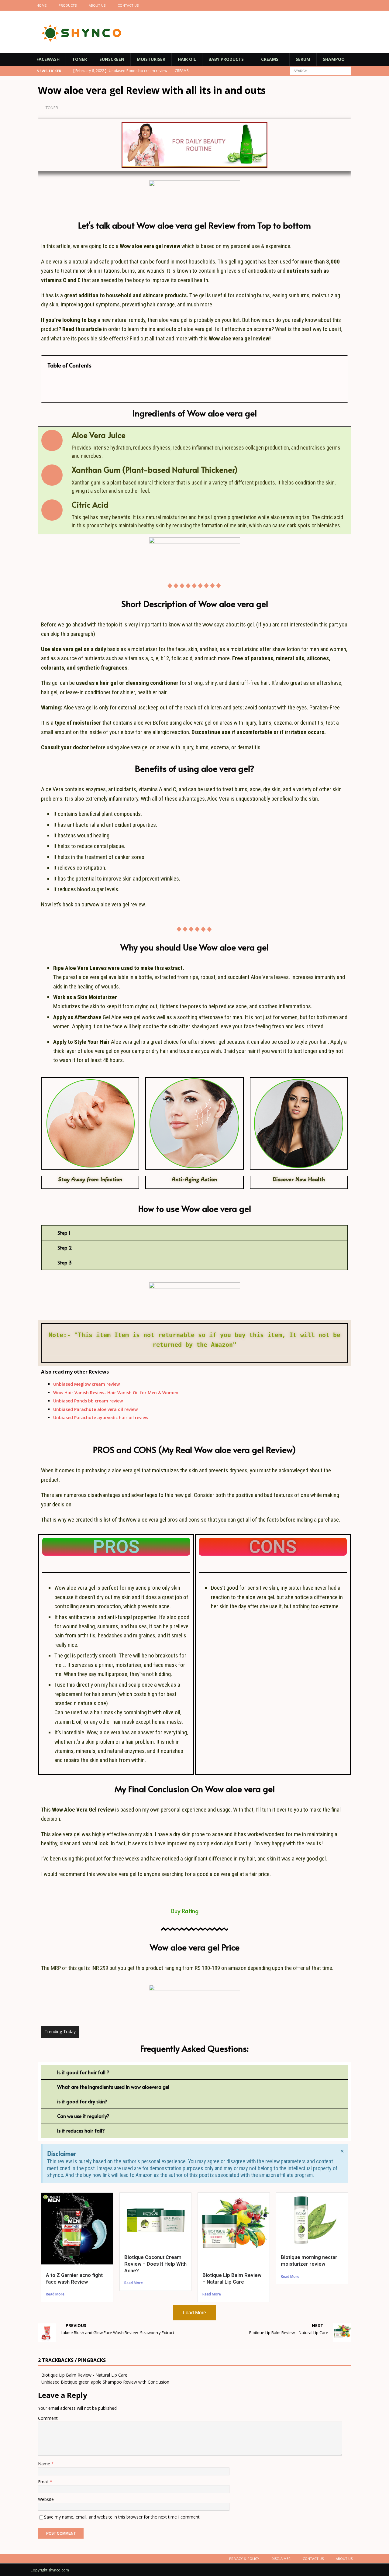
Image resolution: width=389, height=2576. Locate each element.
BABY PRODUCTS (226, 59)
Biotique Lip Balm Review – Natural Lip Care (232, 2278)
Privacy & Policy (244, 2559)
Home (41, 5)
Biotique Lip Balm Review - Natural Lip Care (84, 2375)
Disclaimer (281, 2559)
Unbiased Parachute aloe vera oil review (95, 1409)
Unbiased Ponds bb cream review (88, 1401)
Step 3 (65, 1262)
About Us (97, 5)
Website (46, 2499)
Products (68, 5)
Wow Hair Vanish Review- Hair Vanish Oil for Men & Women (116, 1393)
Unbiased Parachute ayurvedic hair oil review (101, 1417)
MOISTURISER (151, 59)
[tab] (194, 1233)
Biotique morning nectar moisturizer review (309, 2260)
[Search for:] (321, 71)
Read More (55, 2294)
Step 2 (65, 1247)
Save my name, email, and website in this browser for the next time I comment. (122, 2517)
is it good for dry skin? (82, 2101)
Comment (48, 2418)
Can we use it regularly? (83, 2116)
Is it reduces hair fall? (81, 2130)
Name (45, 2464)
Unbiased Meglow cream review (86, 1384)
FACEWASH (48, 59)
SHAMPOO (334, 59)
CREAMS (270, 59)
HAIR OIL (187, 59)
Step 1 (64, 1233)
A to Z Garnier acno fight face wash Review (74, 2278)
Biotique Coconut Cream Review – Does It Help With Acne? (155, 2264)
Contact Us (128, 5)
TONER (79, 59)
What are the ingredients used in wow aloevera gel (113, 2087)
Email (44, 2482)
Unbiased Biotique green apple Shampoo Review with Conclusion (105, 2382)
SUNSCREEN (112, 59)
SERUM (303, 59)
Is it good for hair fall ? (83, 2072)
